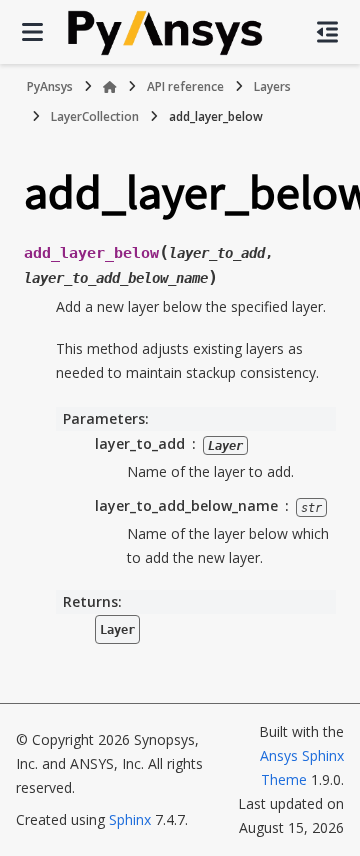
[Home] (110, 87)
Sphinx (130, 819)
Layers (272, 86)
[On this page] (327, 32)
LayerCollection (95, 116)
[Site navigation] (32, 32)
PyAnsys (50, 86)
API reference (185, 86)
